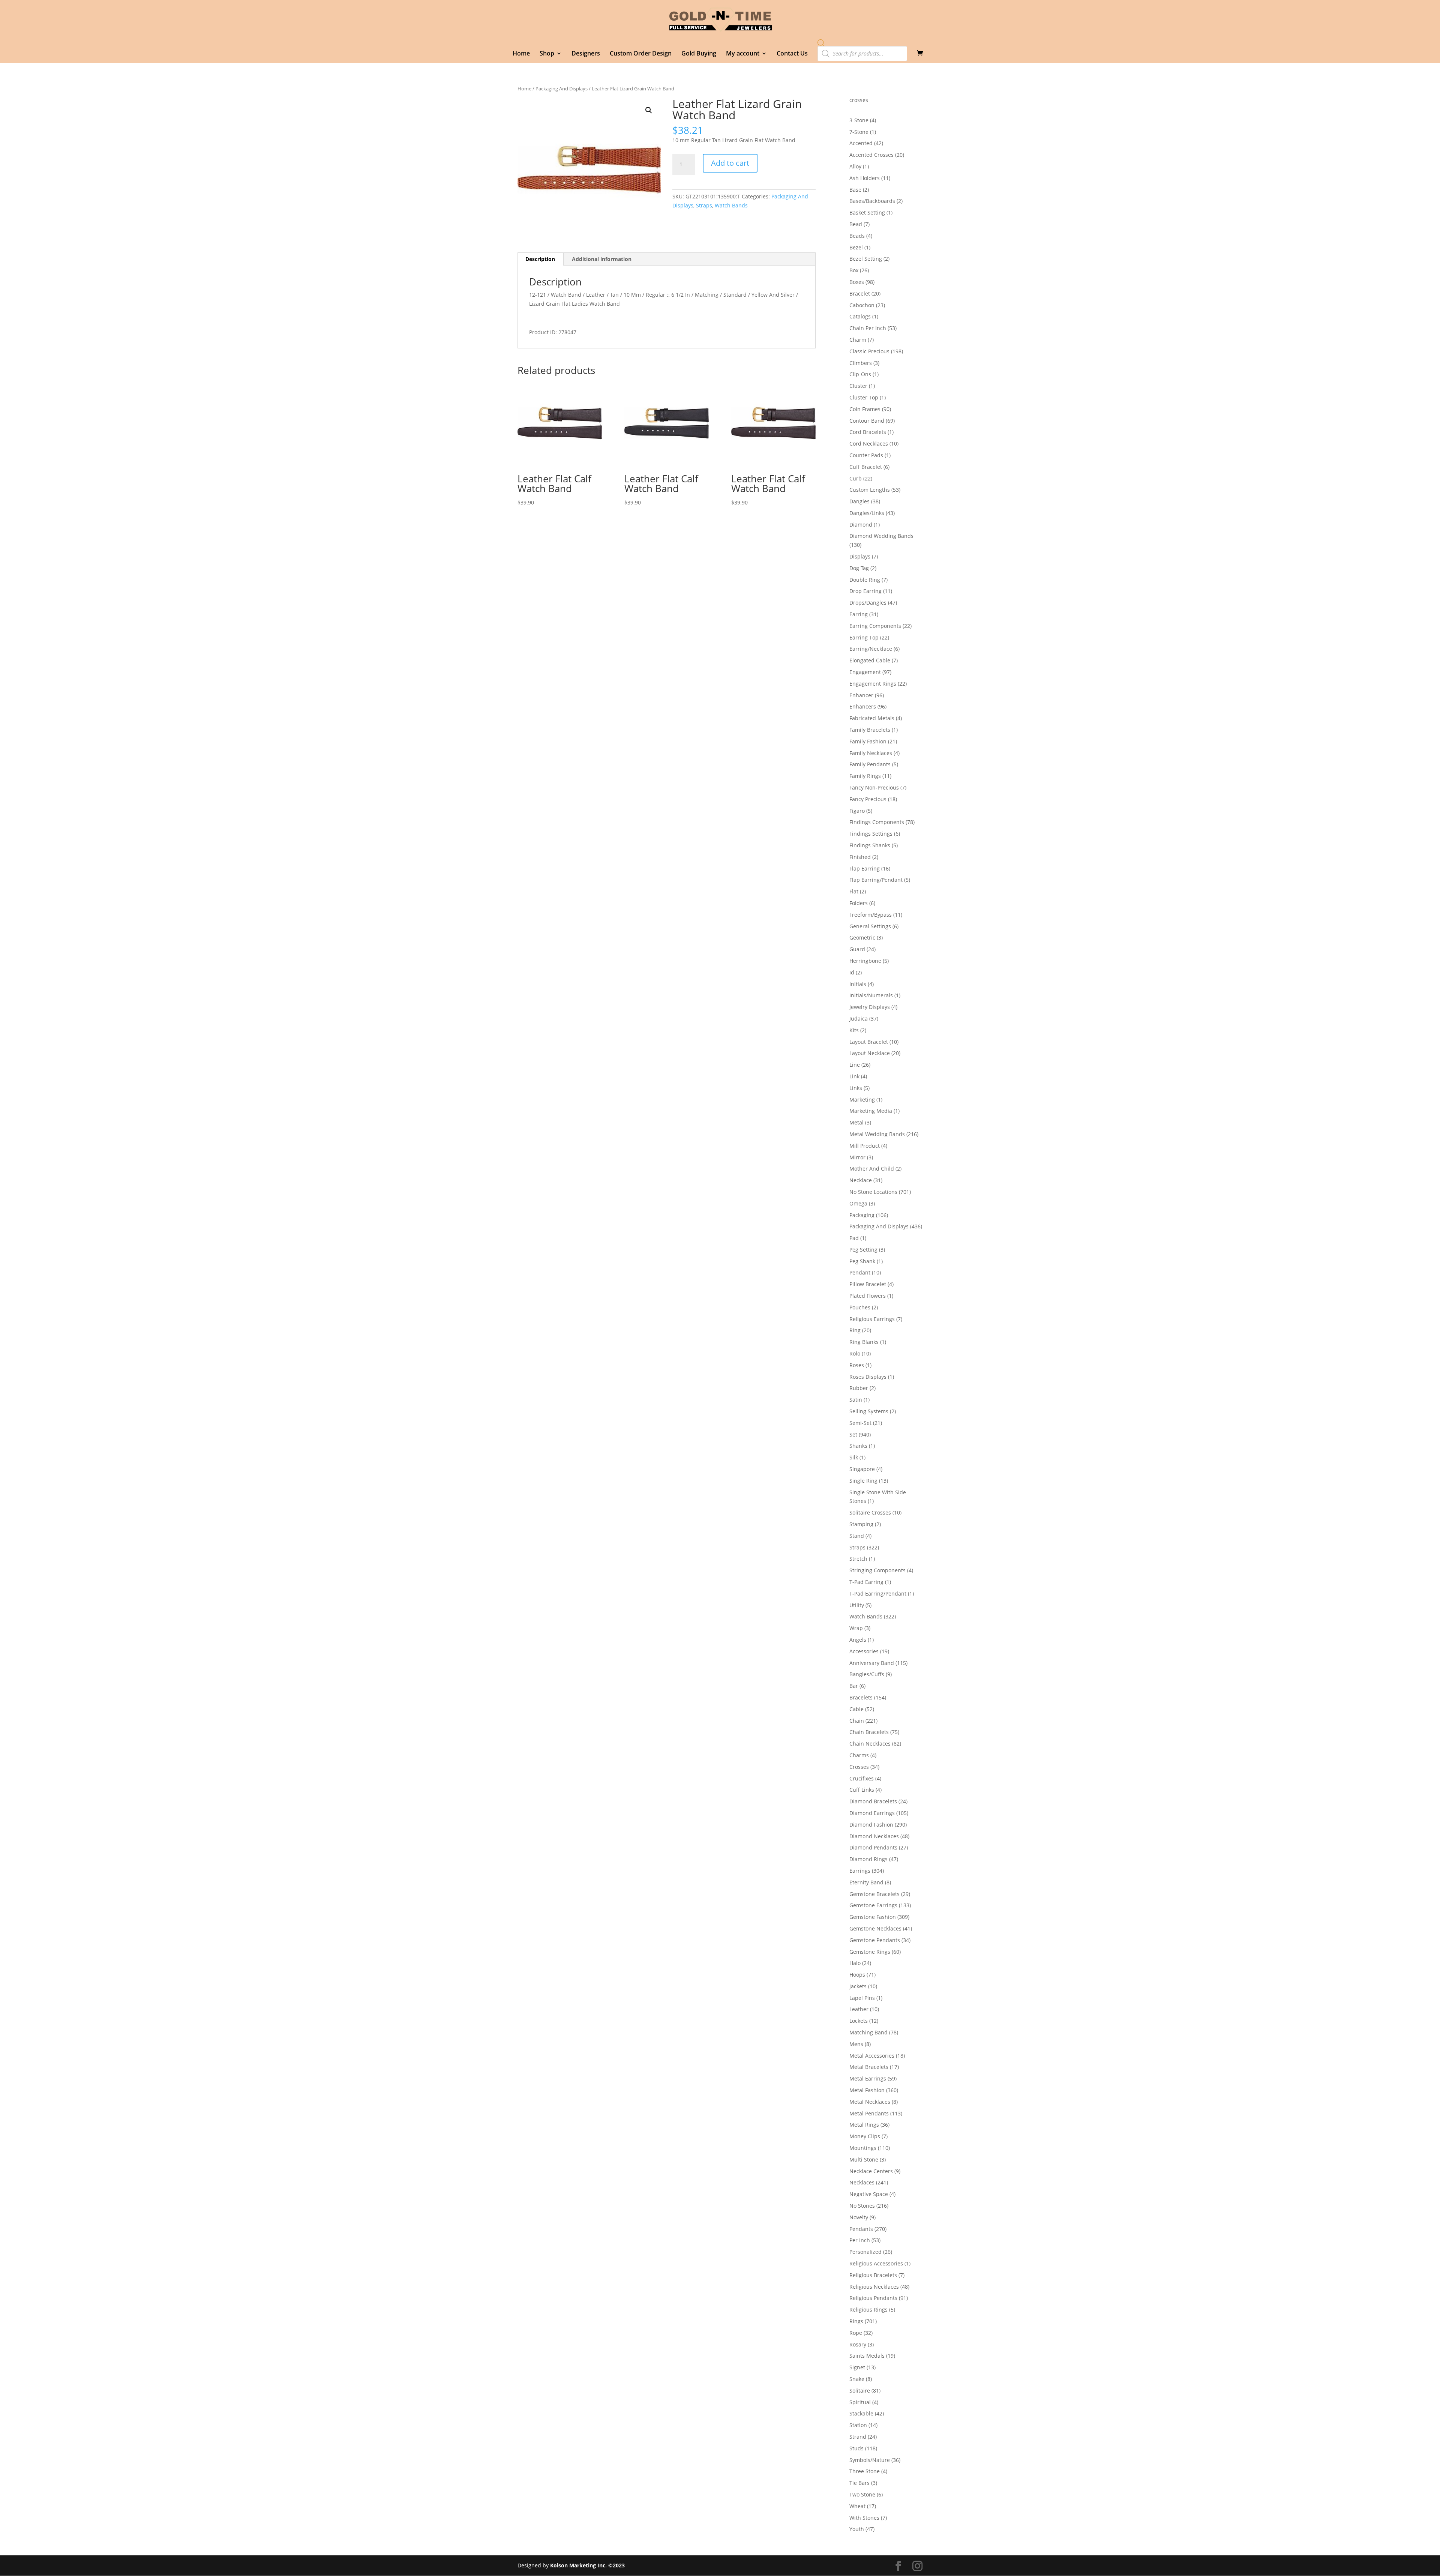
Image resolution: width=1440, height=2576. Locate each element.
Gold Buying (699, 54)
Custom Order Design (641, 54)
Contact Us (792, 54)
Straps (704, 205)
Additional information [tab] (602, 259)
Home (521, 54)
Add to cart (730, 163)
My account (743, 54)
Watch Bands (731, 205)
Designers (586, 54)
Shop (547, 54)
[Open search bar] (821, 43)
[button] (649, 110)
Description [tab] (540, 259)
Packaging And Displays (562, 89)
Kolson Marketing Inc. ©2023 (587, 2565)
